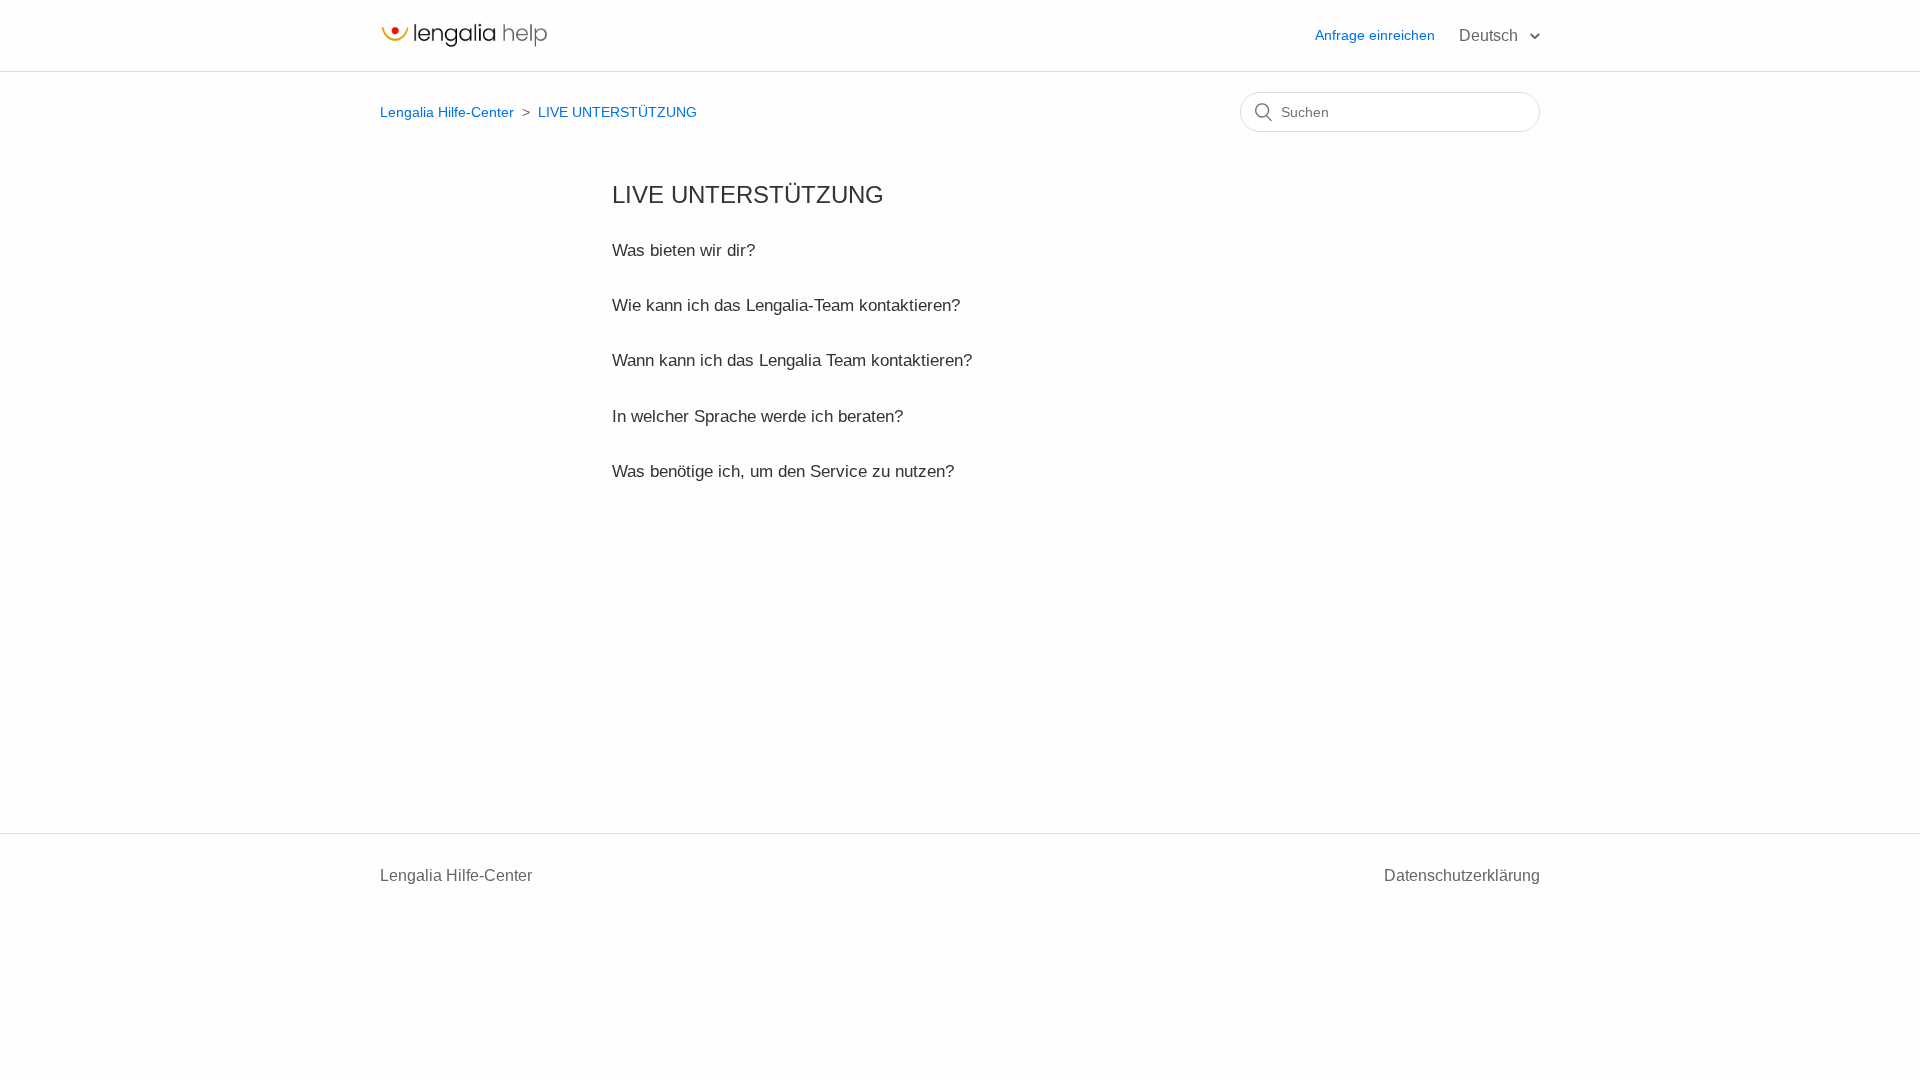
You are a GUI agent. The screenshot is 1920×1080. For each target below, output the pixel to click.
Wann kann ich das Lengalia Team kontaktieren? (792, 360)
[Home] (464, 45)
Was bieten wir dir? (683, 250)
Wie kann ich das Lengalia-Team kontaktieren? (786, 305)
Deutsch (1490, 35)
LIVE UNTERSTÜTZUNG (617, 112)
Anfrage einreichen (1375, 35)
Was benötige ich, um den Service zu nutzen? (783, 471)
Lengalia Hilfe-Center (449, 112)
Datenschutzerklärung (1462, 875)
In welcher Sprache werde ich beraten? (757, 416)
